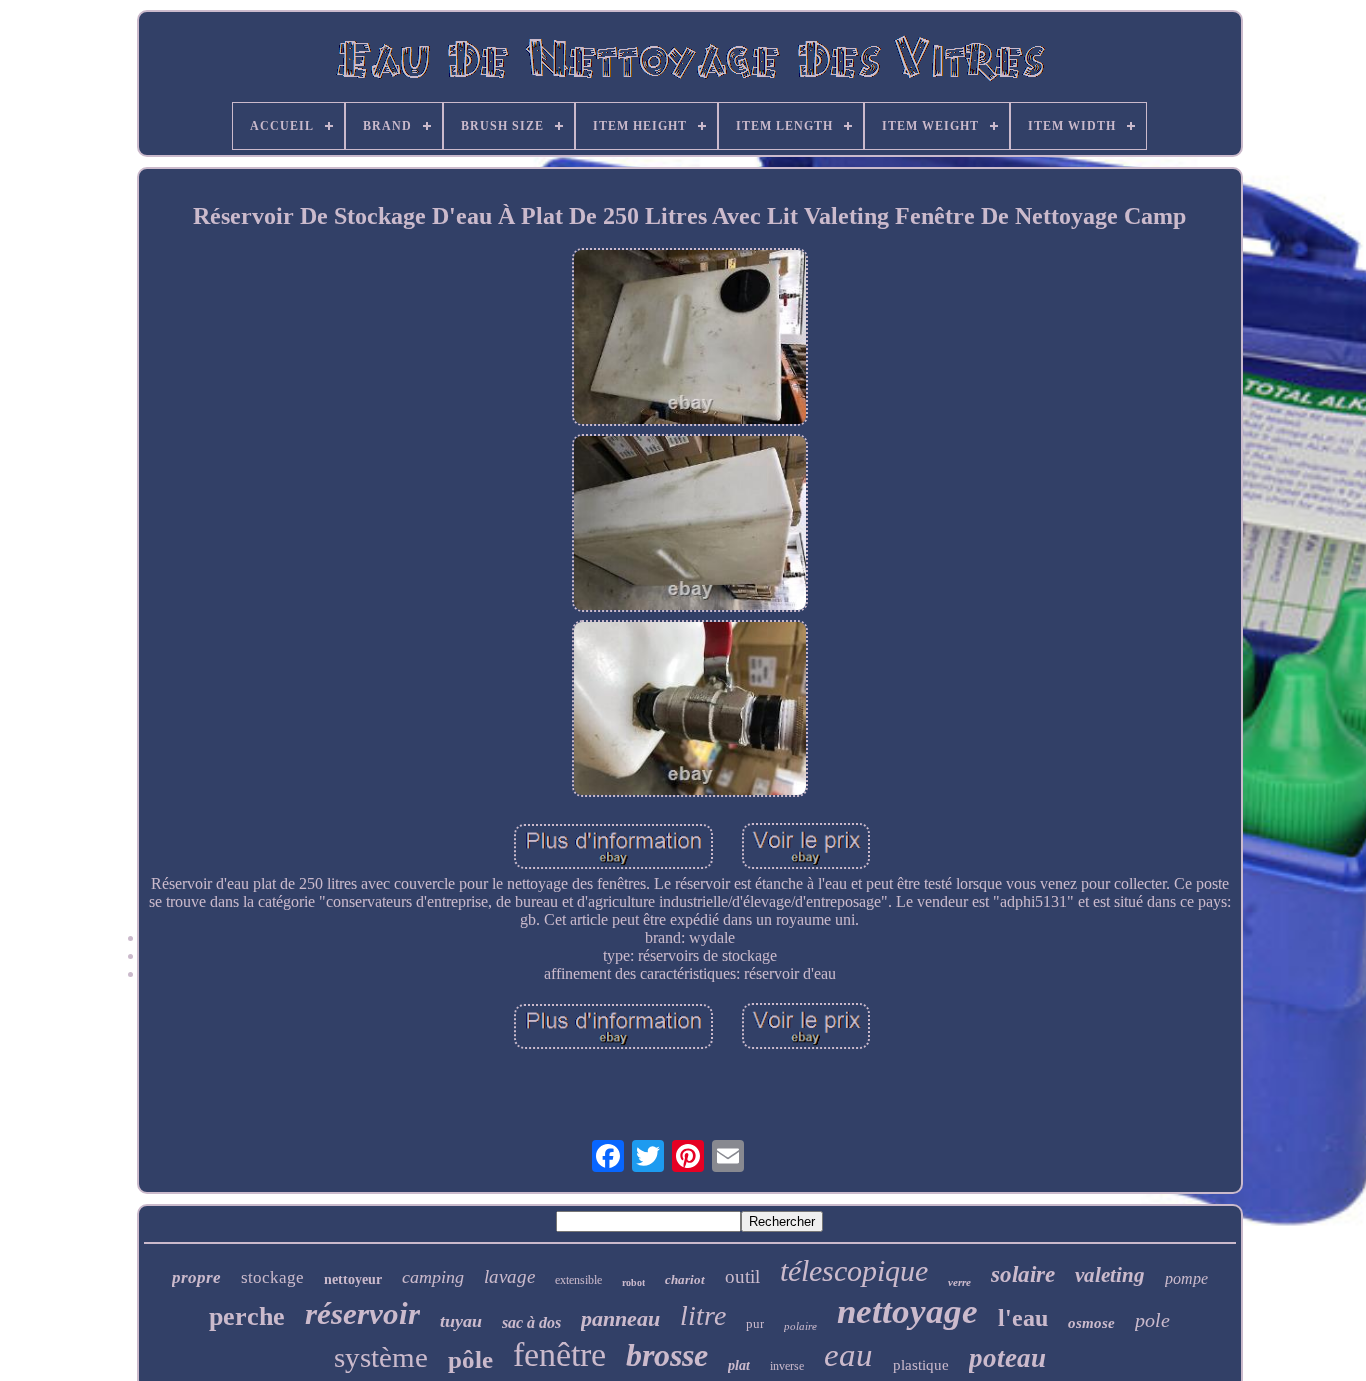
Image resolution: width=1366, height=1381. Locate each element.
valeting (1110, 1275)
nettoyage (907, 1311)
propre (196, 1277)
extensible (578, 1280)
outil (742, 1276)
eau (848, 1355)
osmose (1091, 1323)
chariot (685, 1279)
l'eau (1023, 1318)
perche (247, 1316)
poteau (1007, 1358)
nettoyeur (353, 1279)
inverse (787, 1366)
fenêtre (559, 1354)
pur (755, 1323)
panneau (620, 1318)
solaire (1023, 1274)
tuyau (461, 1321)
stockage (272, 1277)
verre (959, 1282)
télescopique (854, 1270)
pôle (470, 1359)
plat (739, 1365)
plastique (921, 1365)
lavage (509, 1276)
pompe (1186, 1278)
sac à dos (531, 1322)
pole (1152, 1320)
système (381, 1357)
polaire (800, 1326)
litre (703, 1315)
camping (433, 1277)
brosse (667, 1355)
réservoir (362, 1313)
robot (633, 1282)
